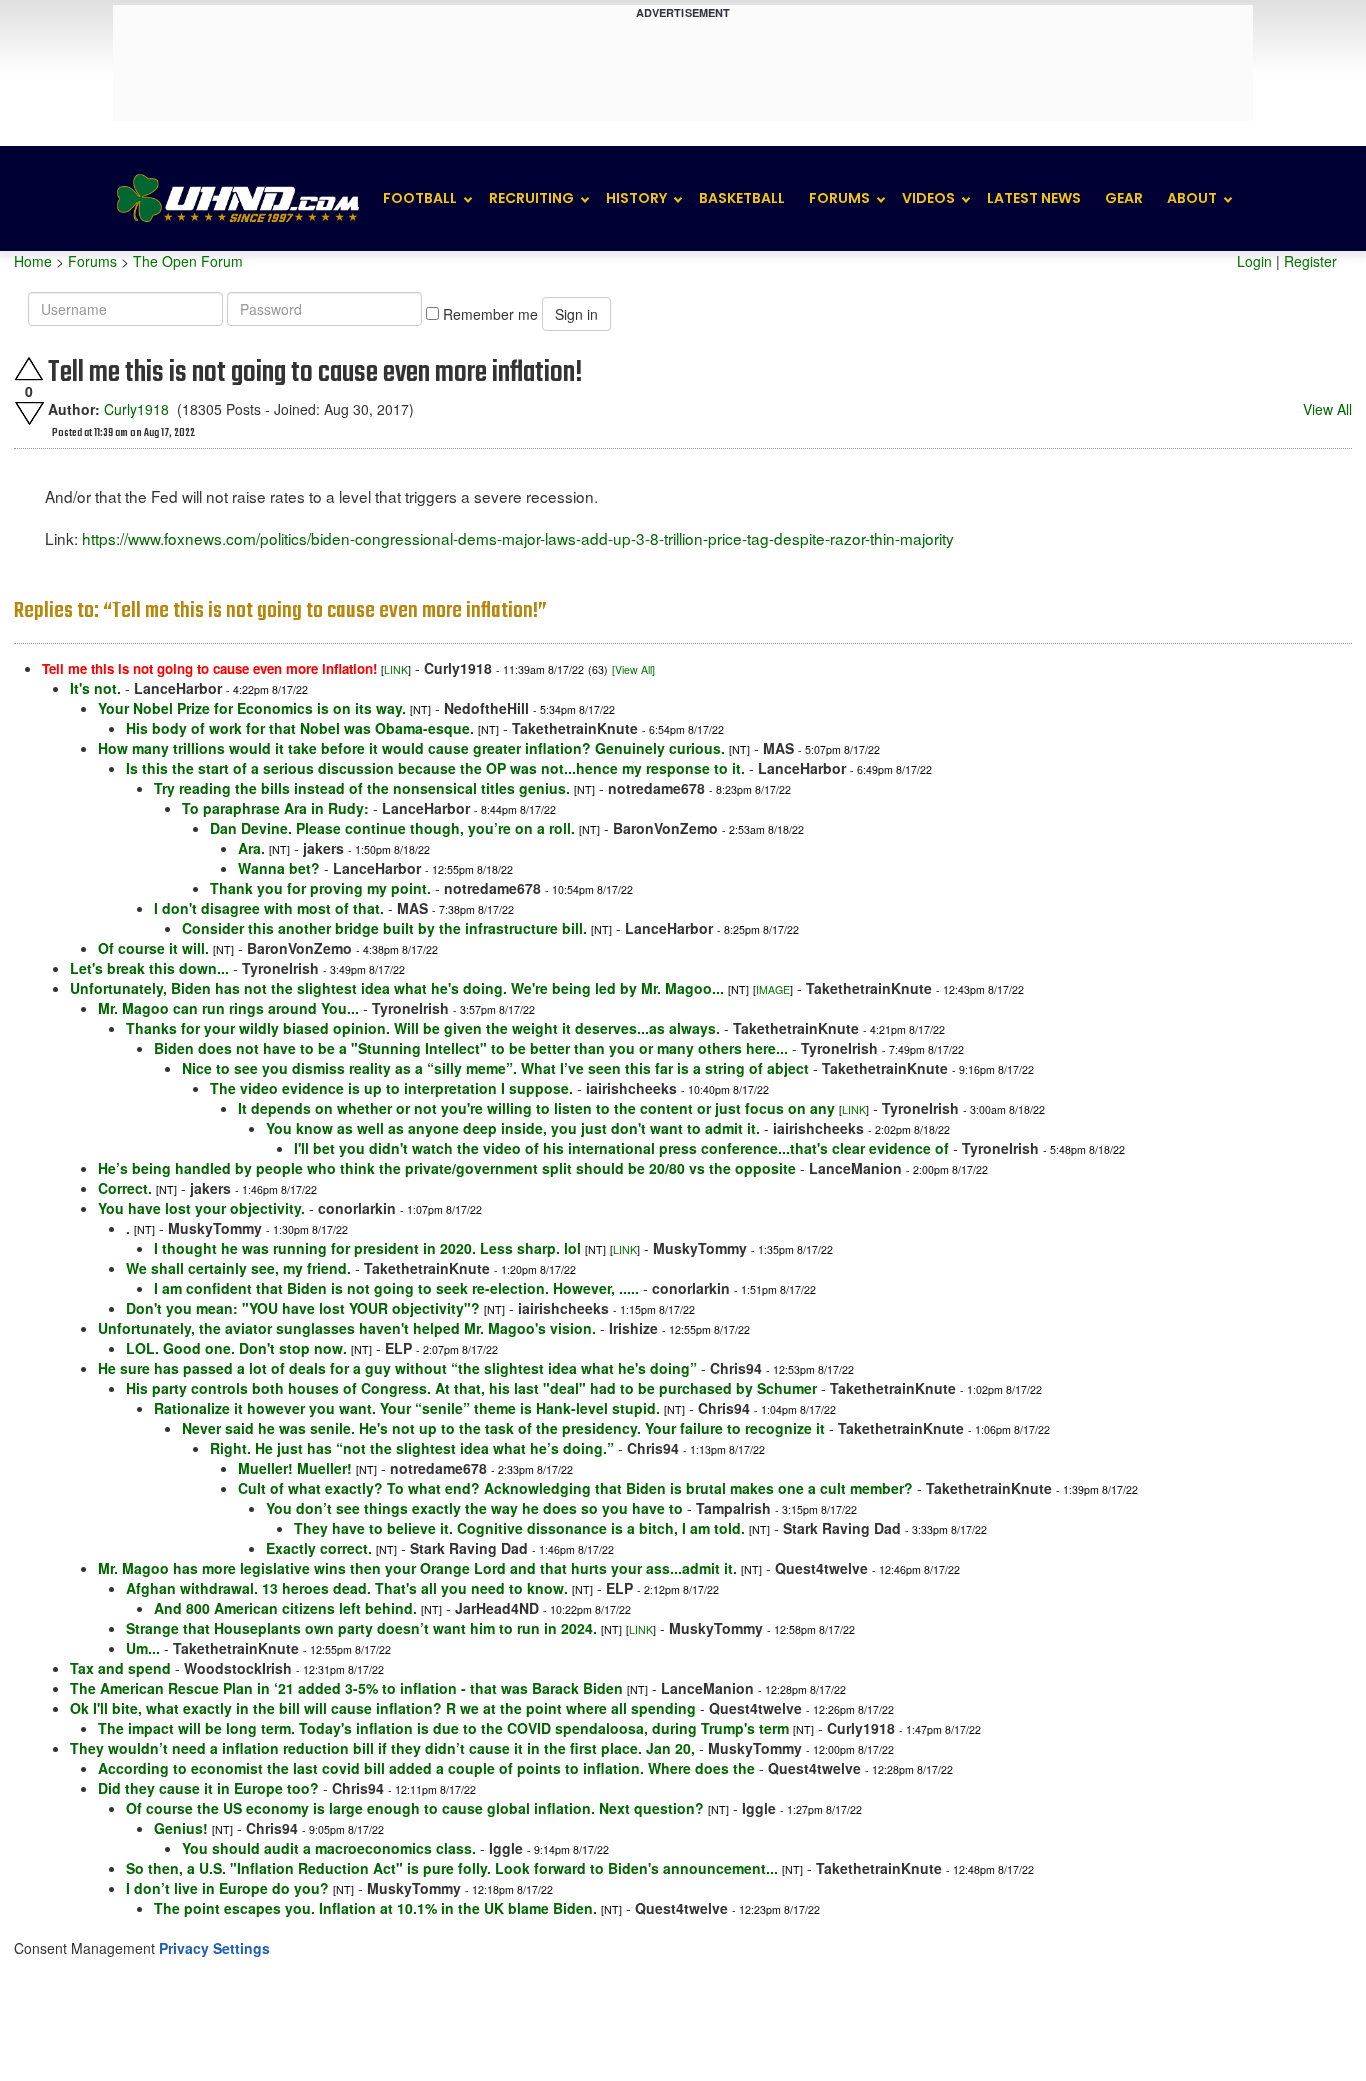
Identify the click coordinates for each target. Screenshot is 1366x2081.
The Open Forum (188, 261)
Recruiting (531, 198)
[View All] (633, 669)
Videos (928, 198)
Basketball (742, 198)
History (636, 198)
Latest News (1034, 198)
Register (1310, 261)
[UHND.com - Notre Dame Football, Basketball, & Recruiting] (237, 198)
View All (1327, 409)
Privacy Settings (214, 1948)
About (1192, 198)
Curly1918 (136, 409)
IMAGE (773, 989)
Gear (1124, 198)
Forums (839, 198)
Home (33, 261)
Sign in (576, 314)
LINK (396, 669)
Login (1254, 261)
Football (420, 198)
